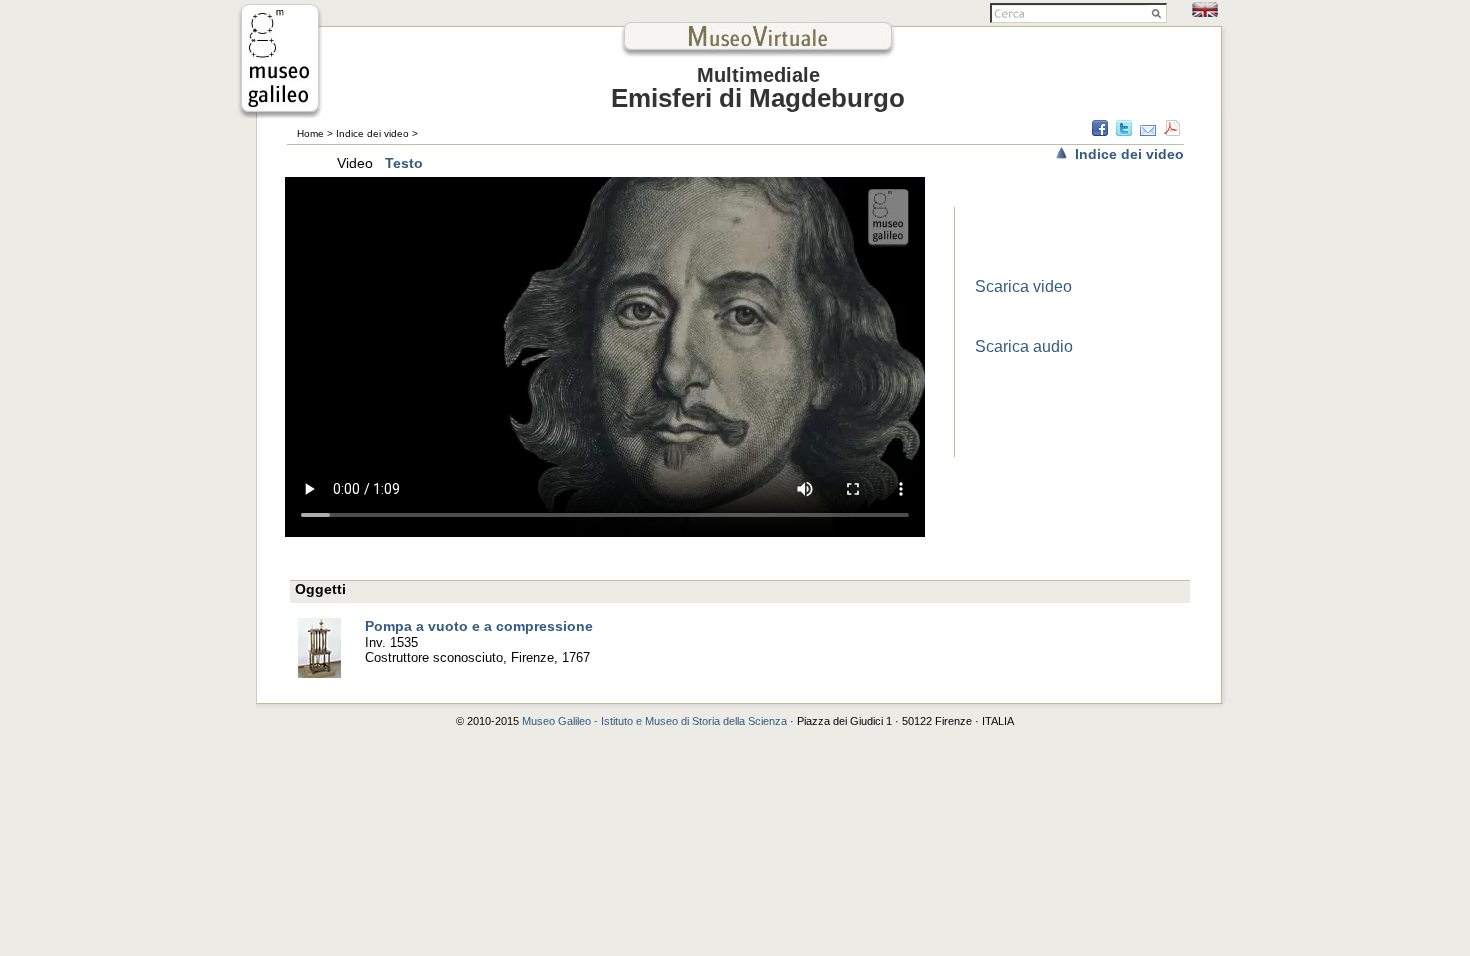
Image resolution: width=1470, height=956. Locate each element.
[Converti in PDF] (1172, 131)
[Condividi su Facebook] (1100, 131)
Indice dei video (372, 133)
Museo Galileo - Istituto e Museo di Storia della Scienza (654, 721)
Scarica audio (1024, 346)
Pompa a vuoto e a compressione (479, 626)
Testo (404, 163)
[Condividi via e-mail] (1148, 131)
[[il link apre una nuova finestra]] (280, 112)
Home (310, 133)
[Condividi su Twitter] (1124, 131)
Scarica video (1023, 286)
